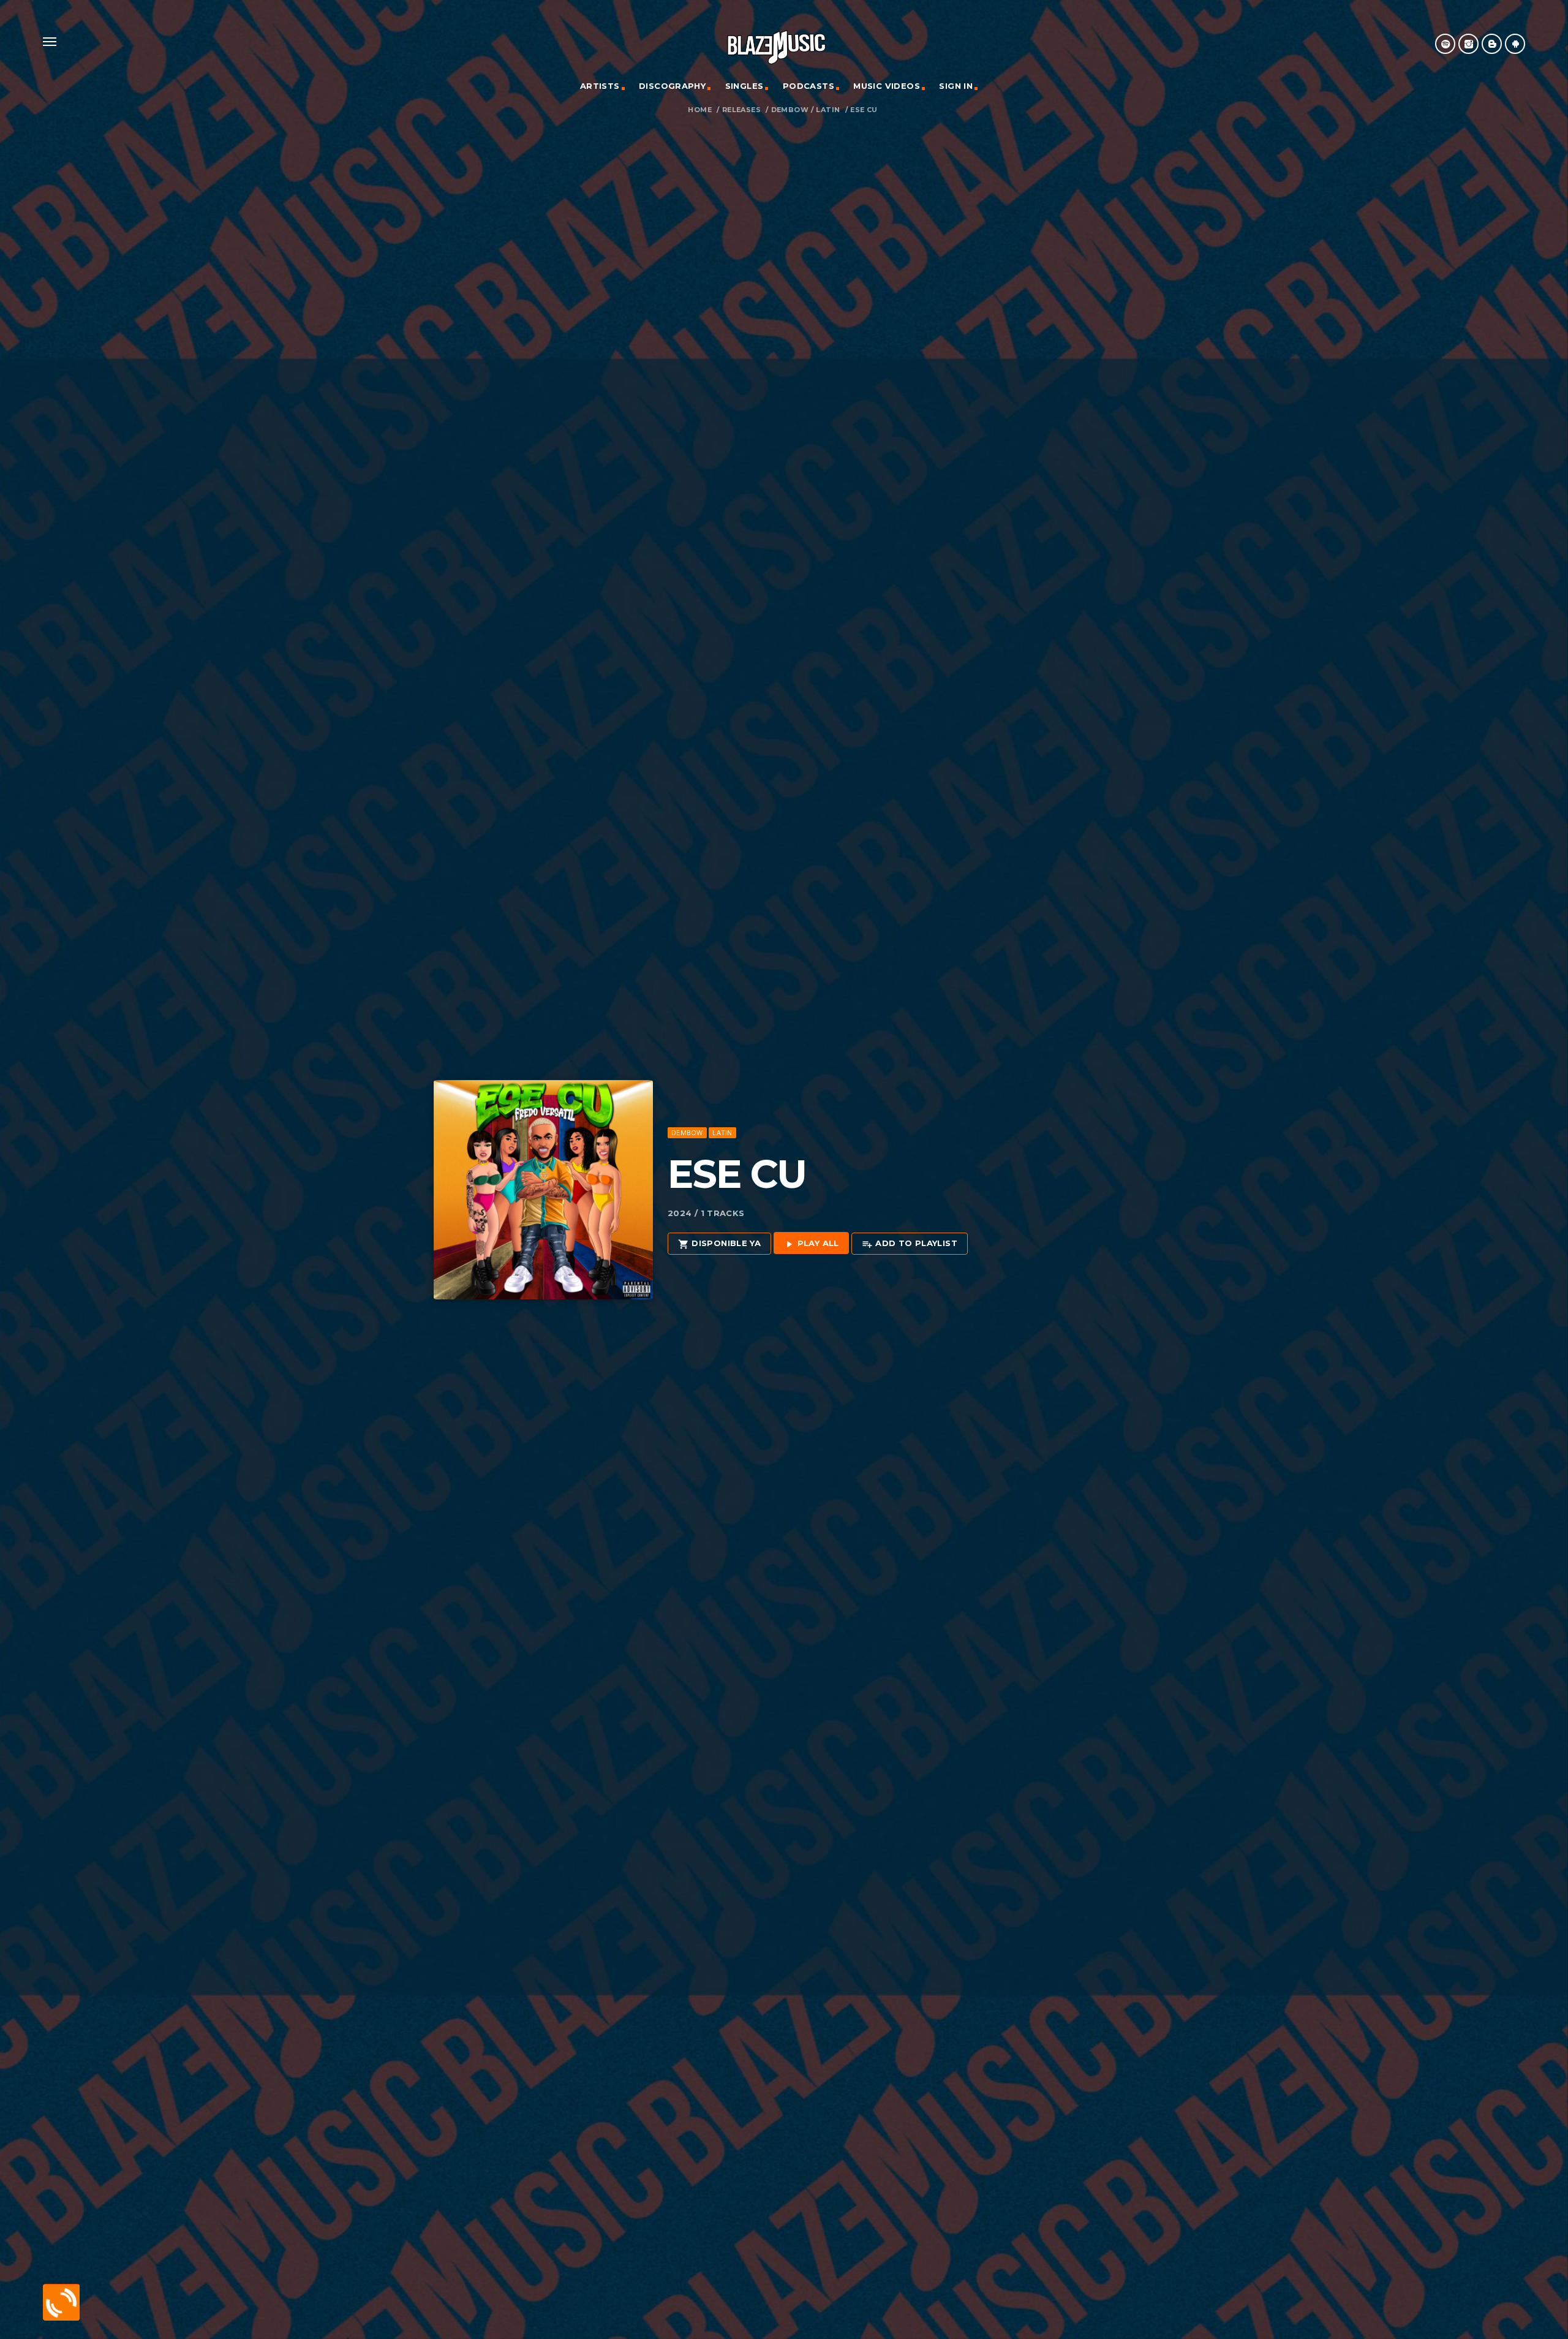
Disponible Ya (719, 1244)
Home (700, 110)
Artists (600, 86)
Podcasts (809, 86)
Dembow (790, 110)
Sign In (956, 86)
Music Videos (887, 86)
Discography (672, 86)
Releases (741, 110)
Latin (828, 110)
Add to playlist (910, 1244)
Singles (744, 86)
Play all (811, 1244)
